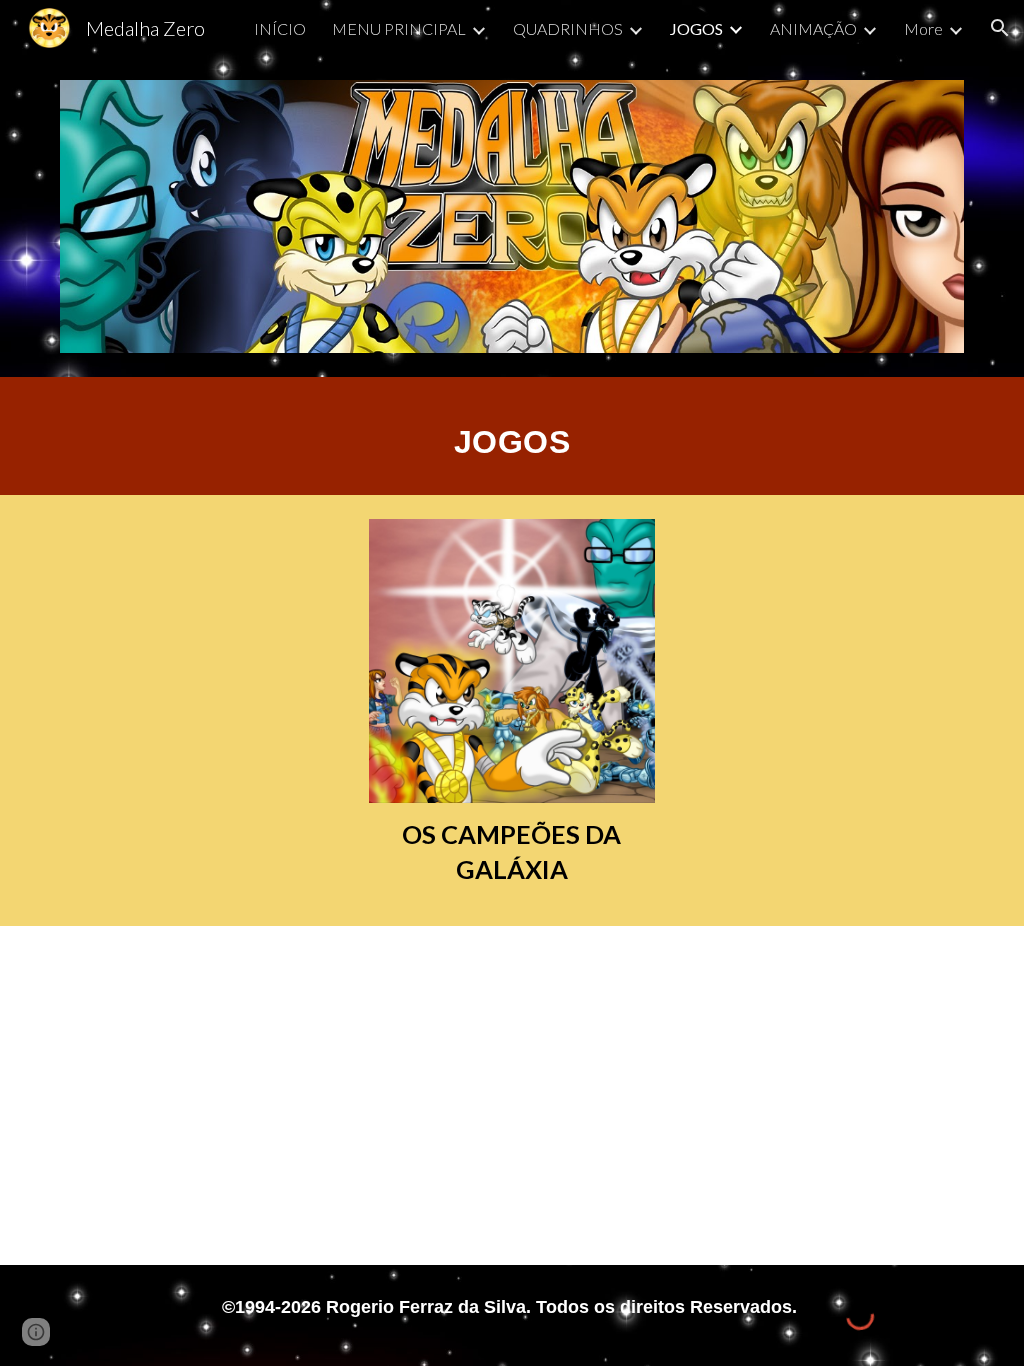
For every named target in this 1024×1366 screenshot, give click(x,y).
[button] (1000, 28)
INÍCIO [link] (280, 28)
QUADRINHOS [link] (568, 28)
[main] (511, 436)
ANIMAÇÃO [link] (813, 28)
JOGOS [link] (696, 28)
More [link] (923, 28)
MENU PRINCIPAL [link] (399, 28)
